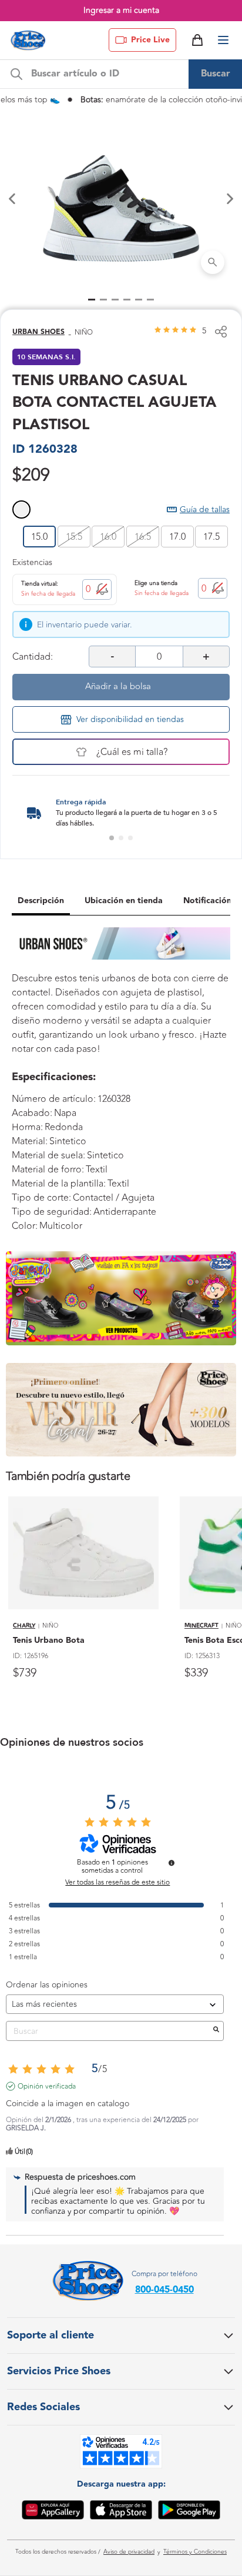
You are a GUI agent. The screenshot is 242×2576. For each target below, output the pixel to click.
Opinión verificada (47, 2086)
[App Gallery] (53, 2512)
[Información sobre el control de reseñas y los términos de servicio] (172, 1863)
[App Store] (121, 2512)
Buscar (216, 74)
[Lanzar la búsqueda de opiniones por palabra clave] (216, 2031)
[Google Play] (189, 2512)
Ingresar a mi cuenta (121, 10)
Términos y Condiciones (195, 2552)
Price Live (150, 40)
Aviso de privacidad (129, 2552)
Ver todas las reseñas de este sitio (117, 1882)
